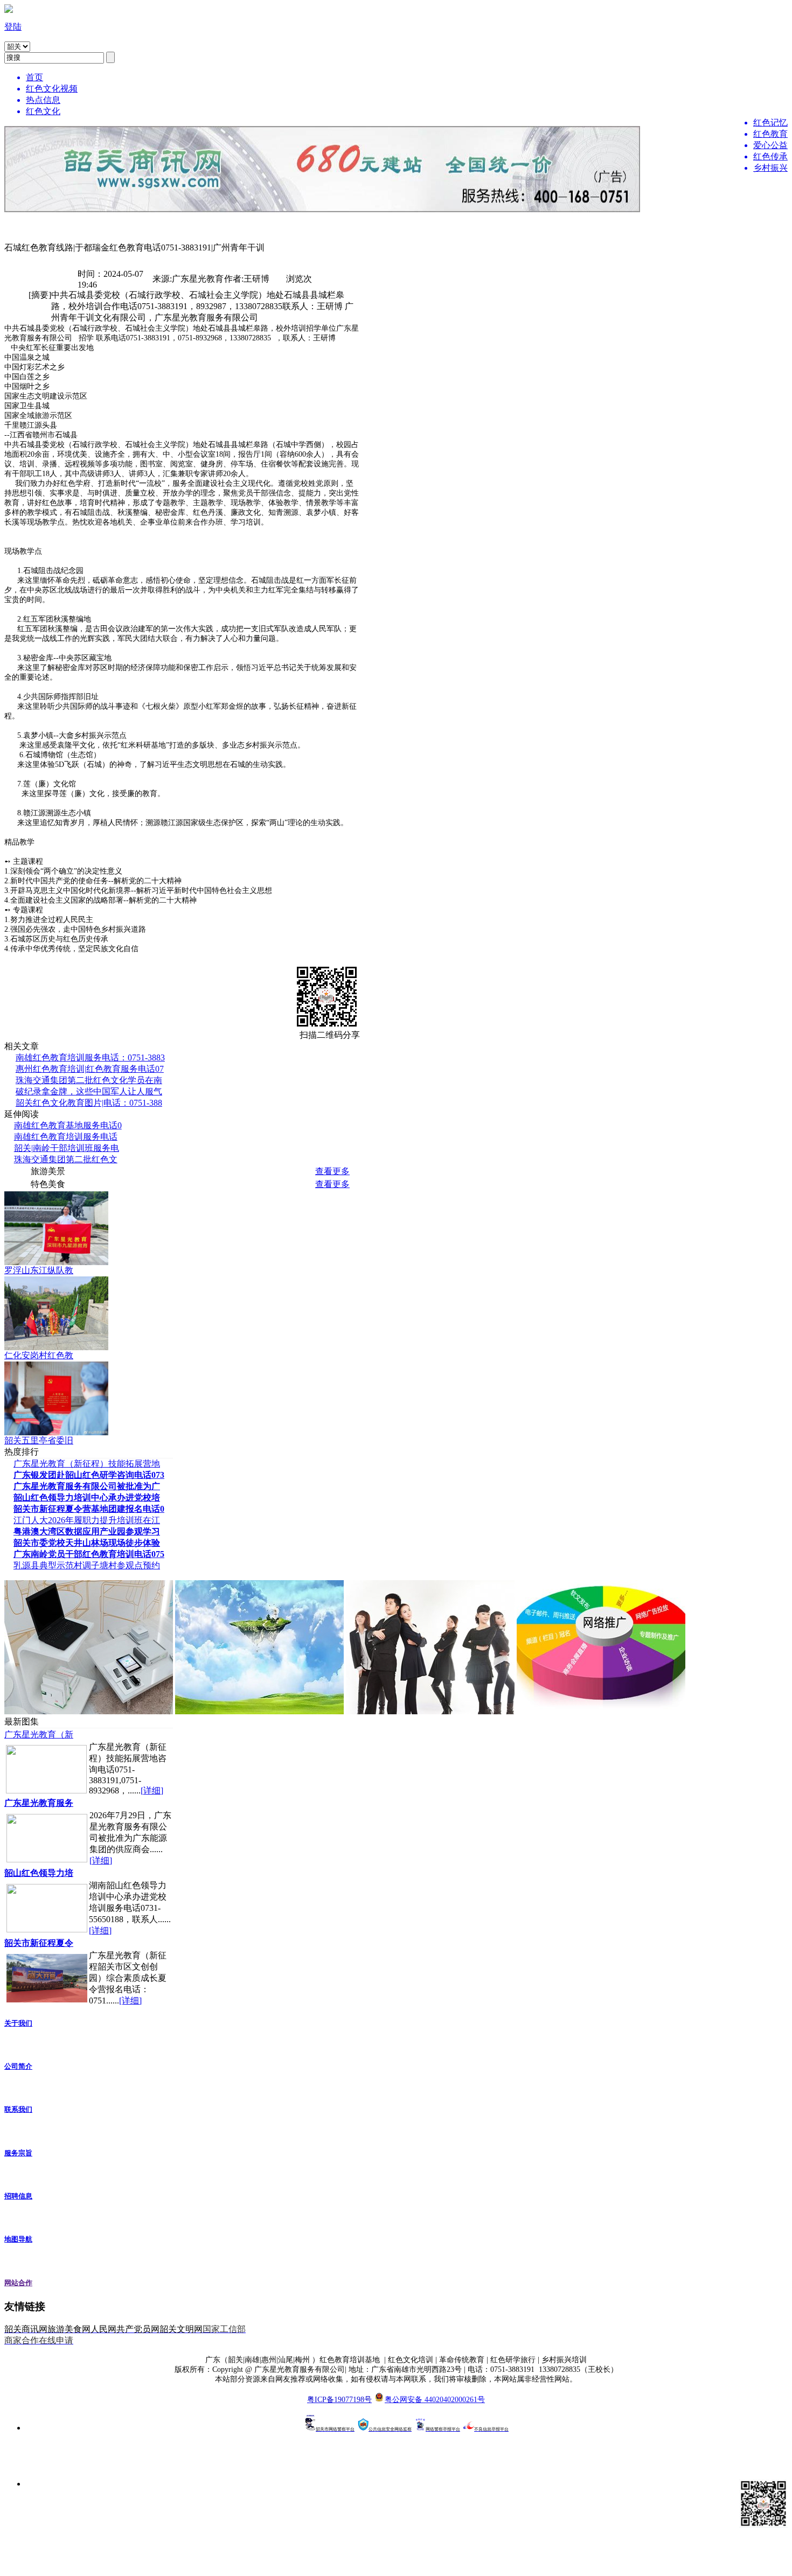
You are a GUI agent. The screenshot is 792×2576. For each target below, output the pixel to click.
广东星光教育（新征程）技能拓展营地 (87, 1464)
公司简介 (18, 2066)
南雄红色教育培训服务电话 (66, 1137)
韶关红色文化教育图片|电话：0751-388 (89, 1103)
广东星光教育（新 (39, 1734)
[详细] (152, 1790)
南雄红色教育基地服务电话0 (68, 1125)
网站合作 (18, 2283)
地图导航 (18, 2239)
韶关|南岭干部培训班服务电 (67, 1148)
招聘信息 (18, 2196)
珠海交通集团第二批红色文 (66, 1159)
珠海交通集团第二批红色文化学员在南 (89, 1080)
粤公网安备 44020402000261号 (435, 2400)
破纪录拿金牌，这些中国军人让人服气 (89, 1091)
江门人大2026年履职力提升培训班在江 (87, 1520)
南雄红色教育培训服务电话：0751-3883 (90, 1057)
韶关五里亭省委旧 (39, 1440)
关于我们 (18, 2023)
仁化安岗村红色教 (39, 1355)
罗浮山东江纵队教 (39, 1270)
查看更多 (332, 1171)
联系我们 (18, 2109)
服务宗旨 (18, 2153)
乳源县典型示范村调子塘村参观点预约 (87, 1565)
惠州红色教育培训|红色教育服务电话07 (90, 1069)
